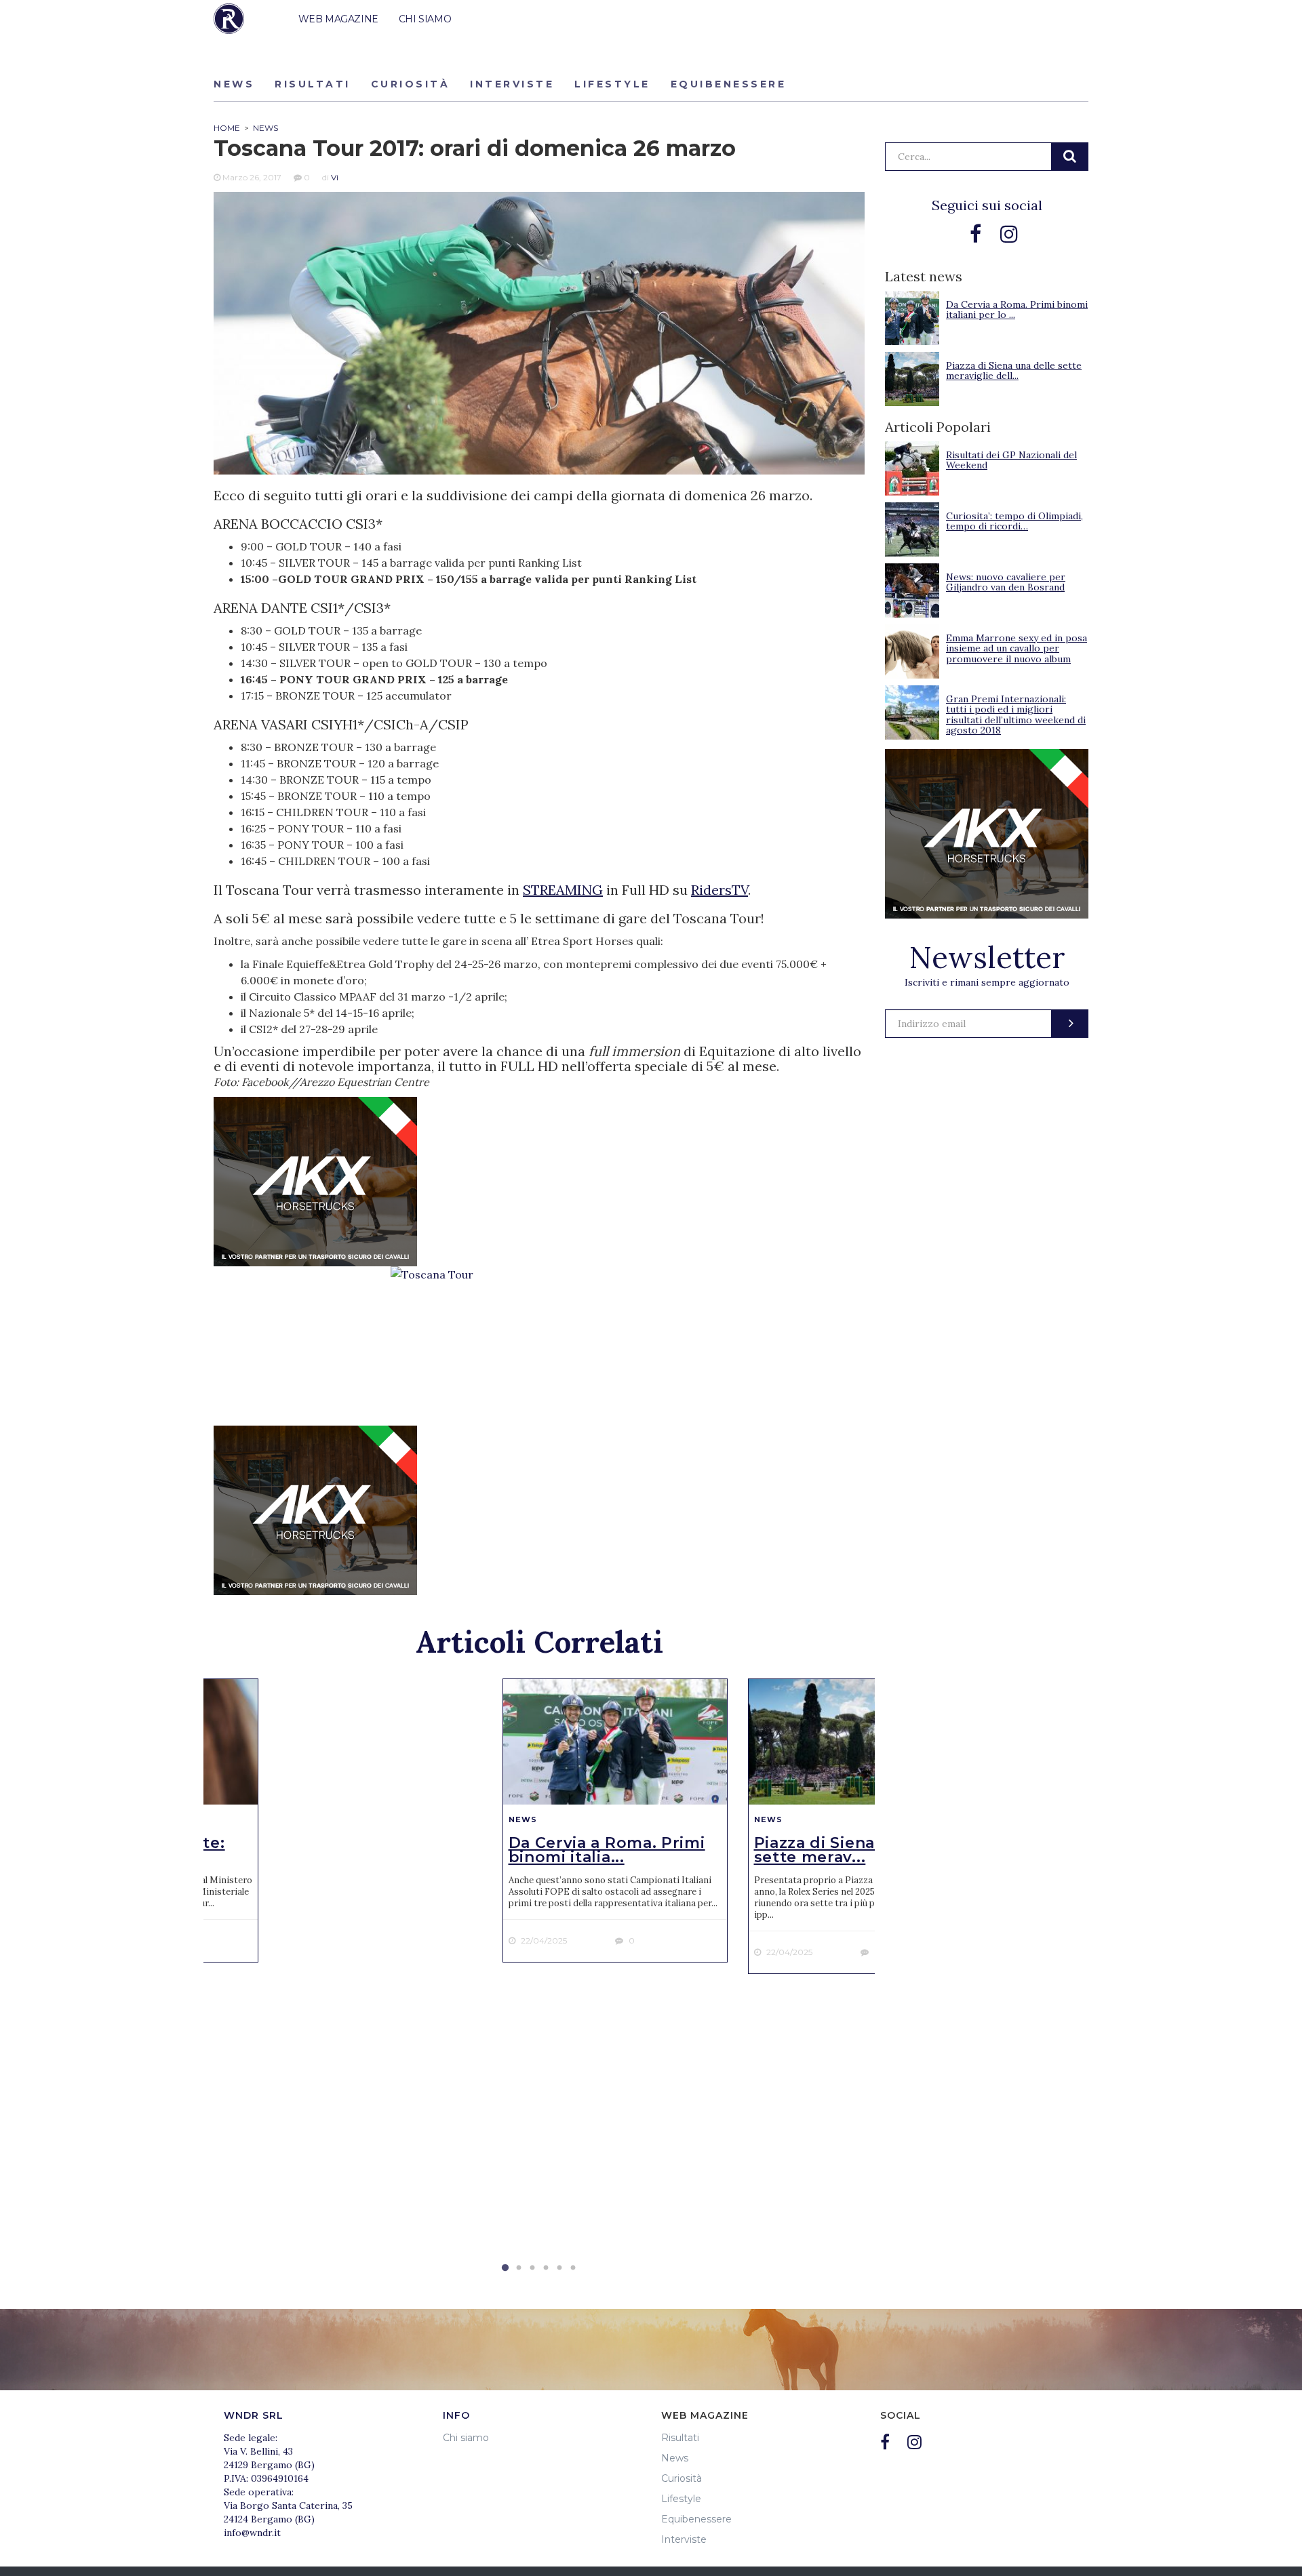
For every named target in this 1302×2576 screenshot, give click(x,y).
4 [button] (546, 2268)
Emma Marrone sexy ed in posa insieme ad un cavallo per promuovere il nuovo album (1017, 648)
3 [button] (532, 2268)
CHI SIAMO (425, 19)
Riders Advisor (229, 19)
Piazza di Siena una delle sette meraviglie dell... (1014, 370)
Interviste (512, 84)
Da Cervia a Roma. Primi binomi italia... (607, 1850)
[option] (615, 1820)
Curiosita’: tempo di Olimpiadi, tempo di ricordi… (1014, 521)
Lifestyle (612, 84)
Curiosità (411, 84)
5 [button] (559, 2268)
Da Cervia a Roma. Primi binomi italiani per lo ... (1017, 309)
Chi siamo (466, 2438)
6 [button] (573, 2268)
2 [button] (519, 2268)
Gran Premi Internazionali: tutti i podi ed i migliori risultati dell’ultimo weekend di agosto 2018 (1016, 715)
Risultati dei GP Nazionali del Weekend (1011, 460)
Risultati (313, 84)
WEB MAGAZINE (338, 19)
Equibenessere (729, 84)
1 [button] (505, 2268)
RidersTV (719, 890)
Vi (335, 177)
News (234, 84)
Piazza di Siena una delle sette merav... (856, 1850)
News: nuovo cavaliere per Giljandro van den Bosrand (1006, 582)
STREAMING (563, 890)
